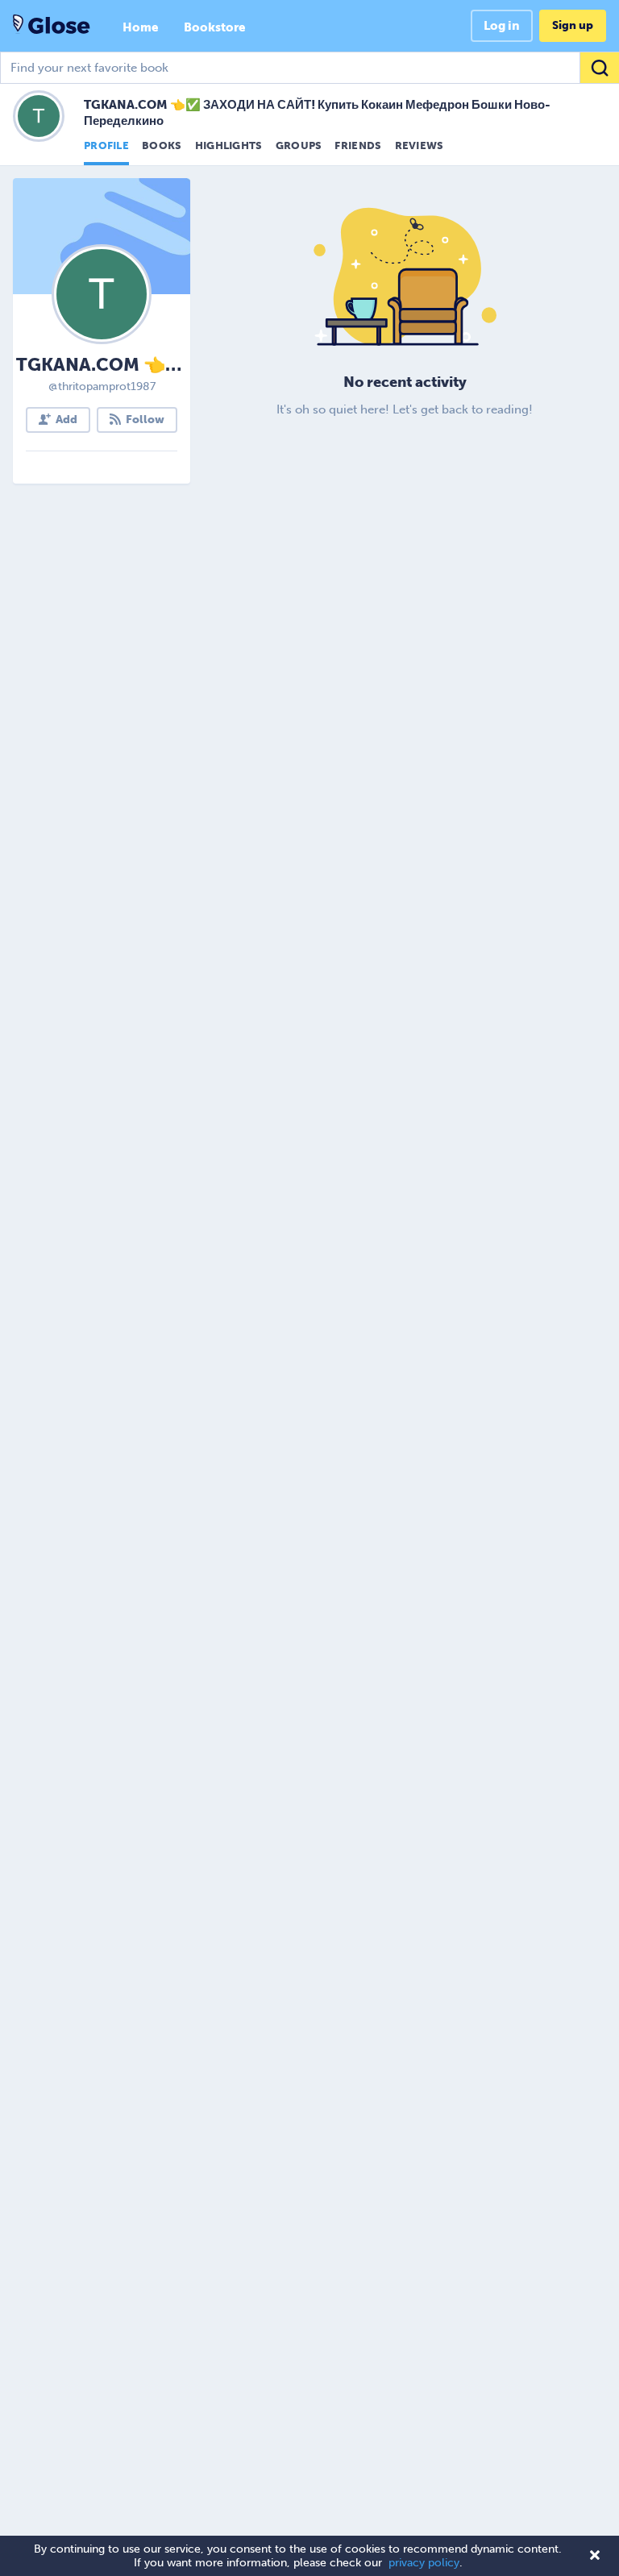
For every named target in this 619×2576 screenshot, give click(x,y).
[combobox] (309, 68)
